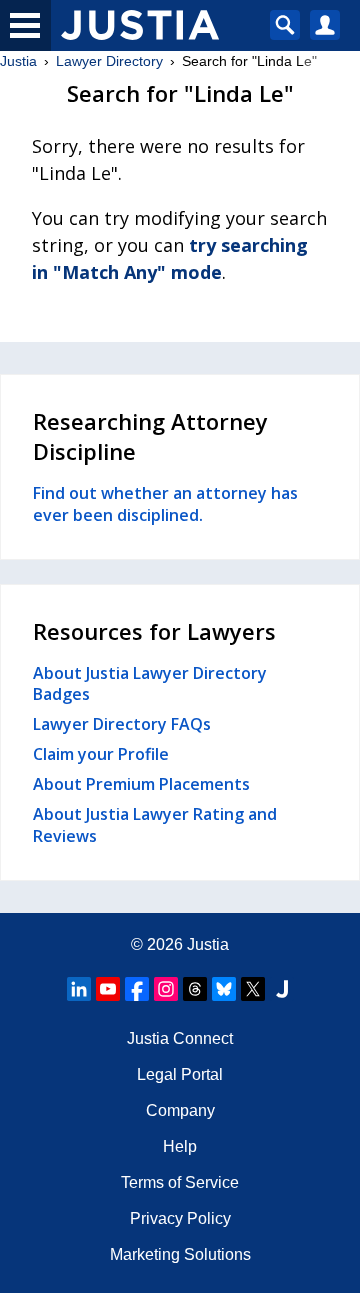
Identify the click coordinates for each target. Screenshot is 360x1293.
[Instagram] (166, 989)
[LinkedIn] (79, 989)
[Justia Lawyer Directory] (282, 989)
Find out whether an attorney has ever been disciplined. (165, 504)
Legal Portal (180, 1074)
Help (180, 1146)
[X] (253, 989)
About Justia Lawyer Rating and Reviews (155, 825)
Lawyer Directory (109, 61)
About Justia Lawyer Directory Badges (150, 684)
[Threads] (195, 989)
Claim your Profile (101, 754)
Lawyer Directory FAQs (122, 724)
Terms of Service (180, 1182)
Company (180, 1110)
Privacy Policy (180, 1218)
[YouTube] (108, 989)
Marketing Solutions (180, 1254)
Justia (18, 61)
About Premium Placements (141, 784)
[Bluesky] (224, 989)
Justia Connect (180, 1038)
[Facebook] (137, 989)
